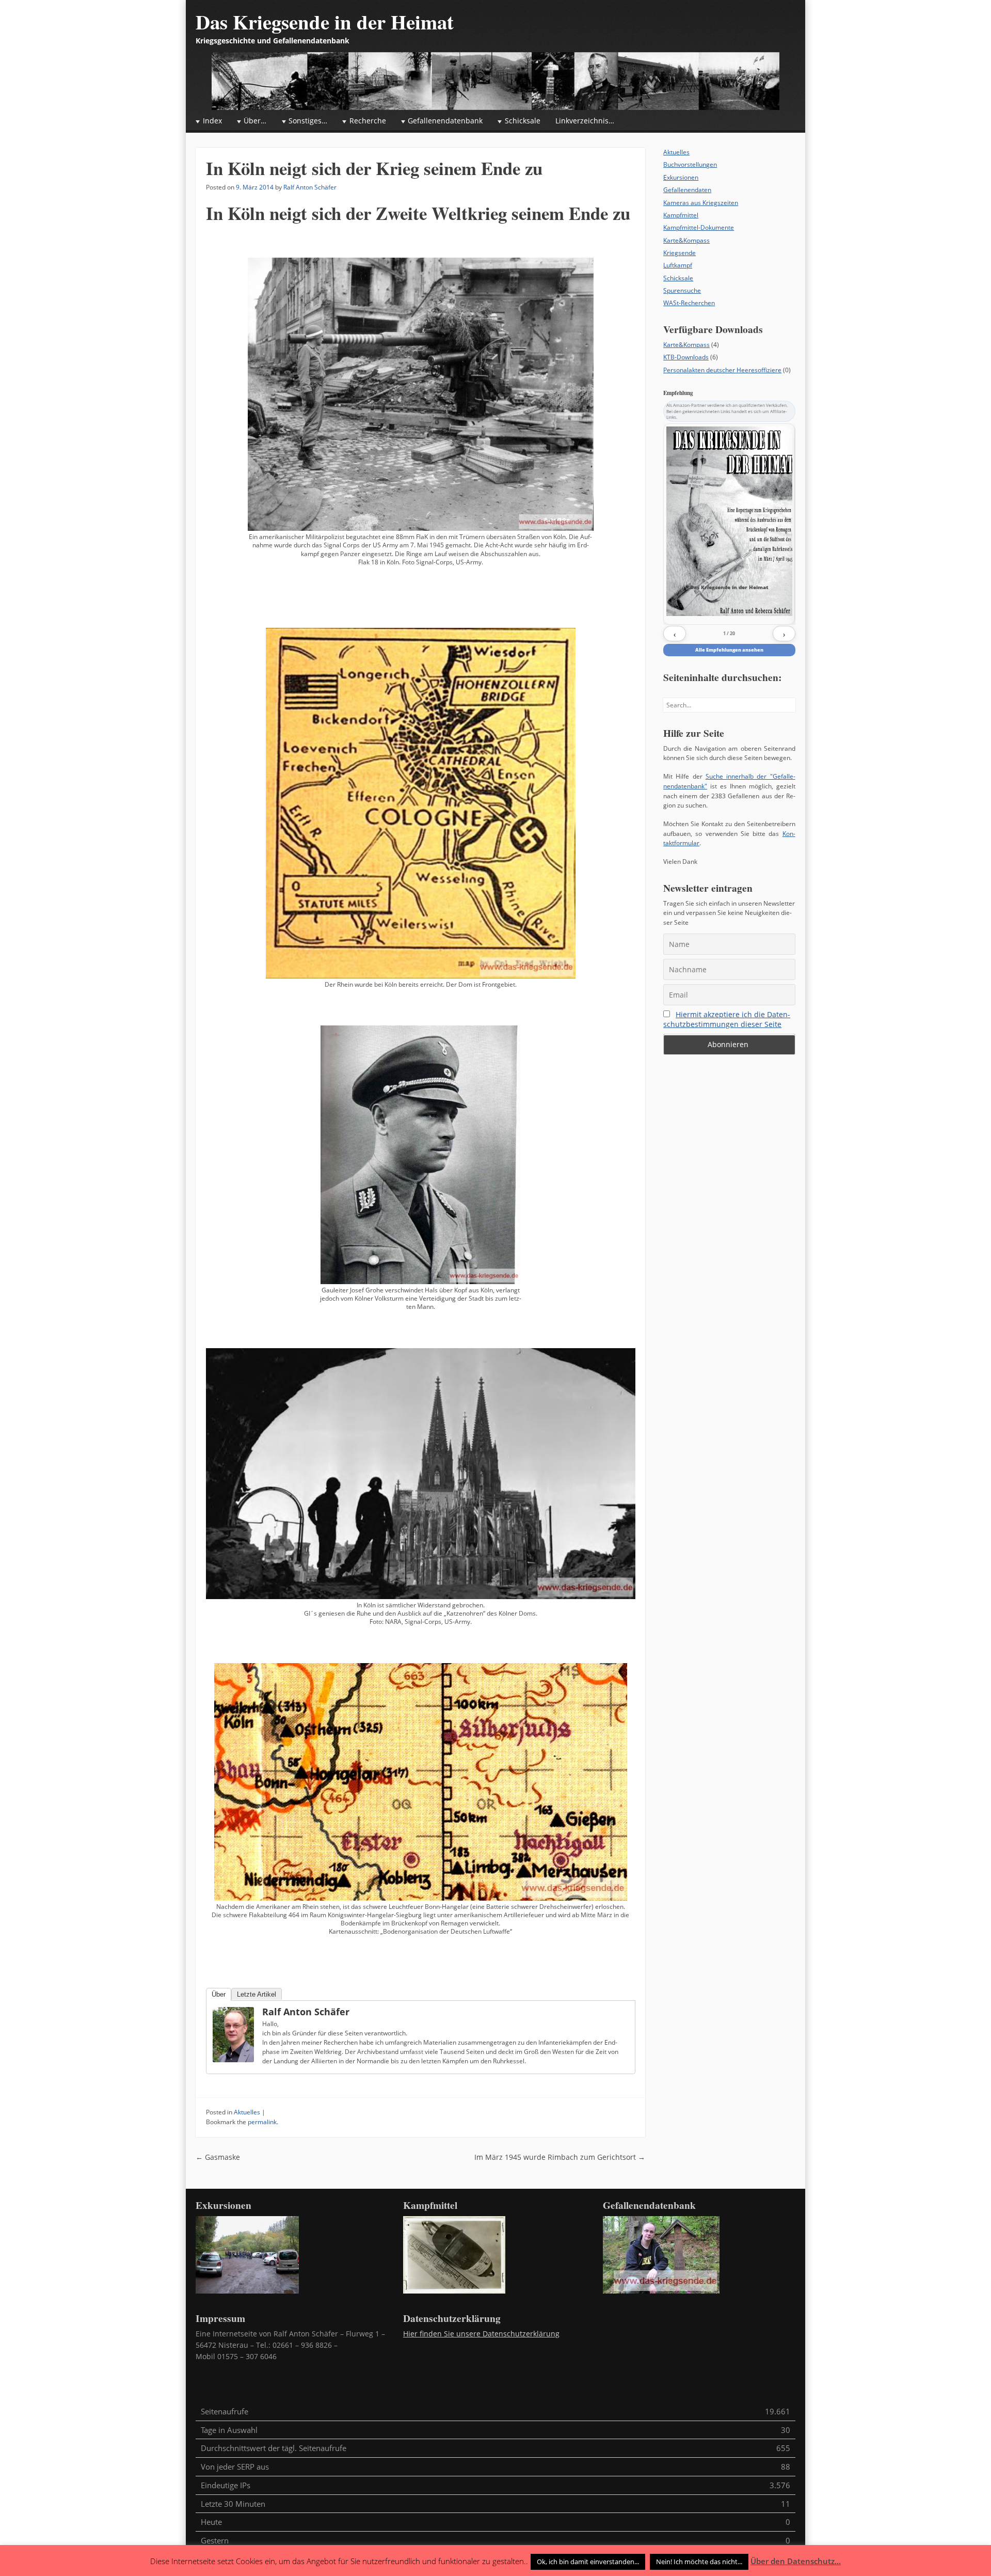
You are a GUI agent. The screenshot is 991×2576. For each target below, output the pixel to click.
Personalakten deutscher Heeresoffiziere (722, 370)
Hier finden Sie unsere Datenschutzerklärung (481, 2334)
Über (219, 1994)
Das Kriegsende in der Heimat (325, 22)
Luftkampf (678, 265)
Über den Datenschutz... (796, 2561)
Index (212, 121)
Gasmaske (218, 2157)
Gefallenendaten (687, 190)
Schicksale (678, 278)
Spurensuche (682, 290)
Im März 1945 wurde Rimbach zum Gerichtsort (560, 2157)
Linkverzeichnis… (585, 121)
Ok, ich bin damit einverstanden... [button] (588, 2562)
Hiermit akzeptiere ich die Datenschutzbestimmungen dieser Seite (727, 1019)
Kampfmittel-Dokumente (699, 227)
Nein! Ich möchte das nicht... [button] (699, 2562)
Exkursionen (681, 177)
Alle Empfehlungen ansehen (729, 650)
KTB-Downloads (686, 357)
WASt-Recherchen (689, 303)
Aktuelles (247, 2112)
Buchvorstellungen (690, 164)
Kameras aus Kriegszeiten (701, 203)
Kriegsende (680, 253)
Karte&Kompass (686, 240)
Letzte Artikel (257, 1994)
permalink (262, 2122)
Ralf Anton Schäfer (310, 187)
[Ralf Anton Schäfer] (233, 2035)
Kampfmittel (681, 215)
